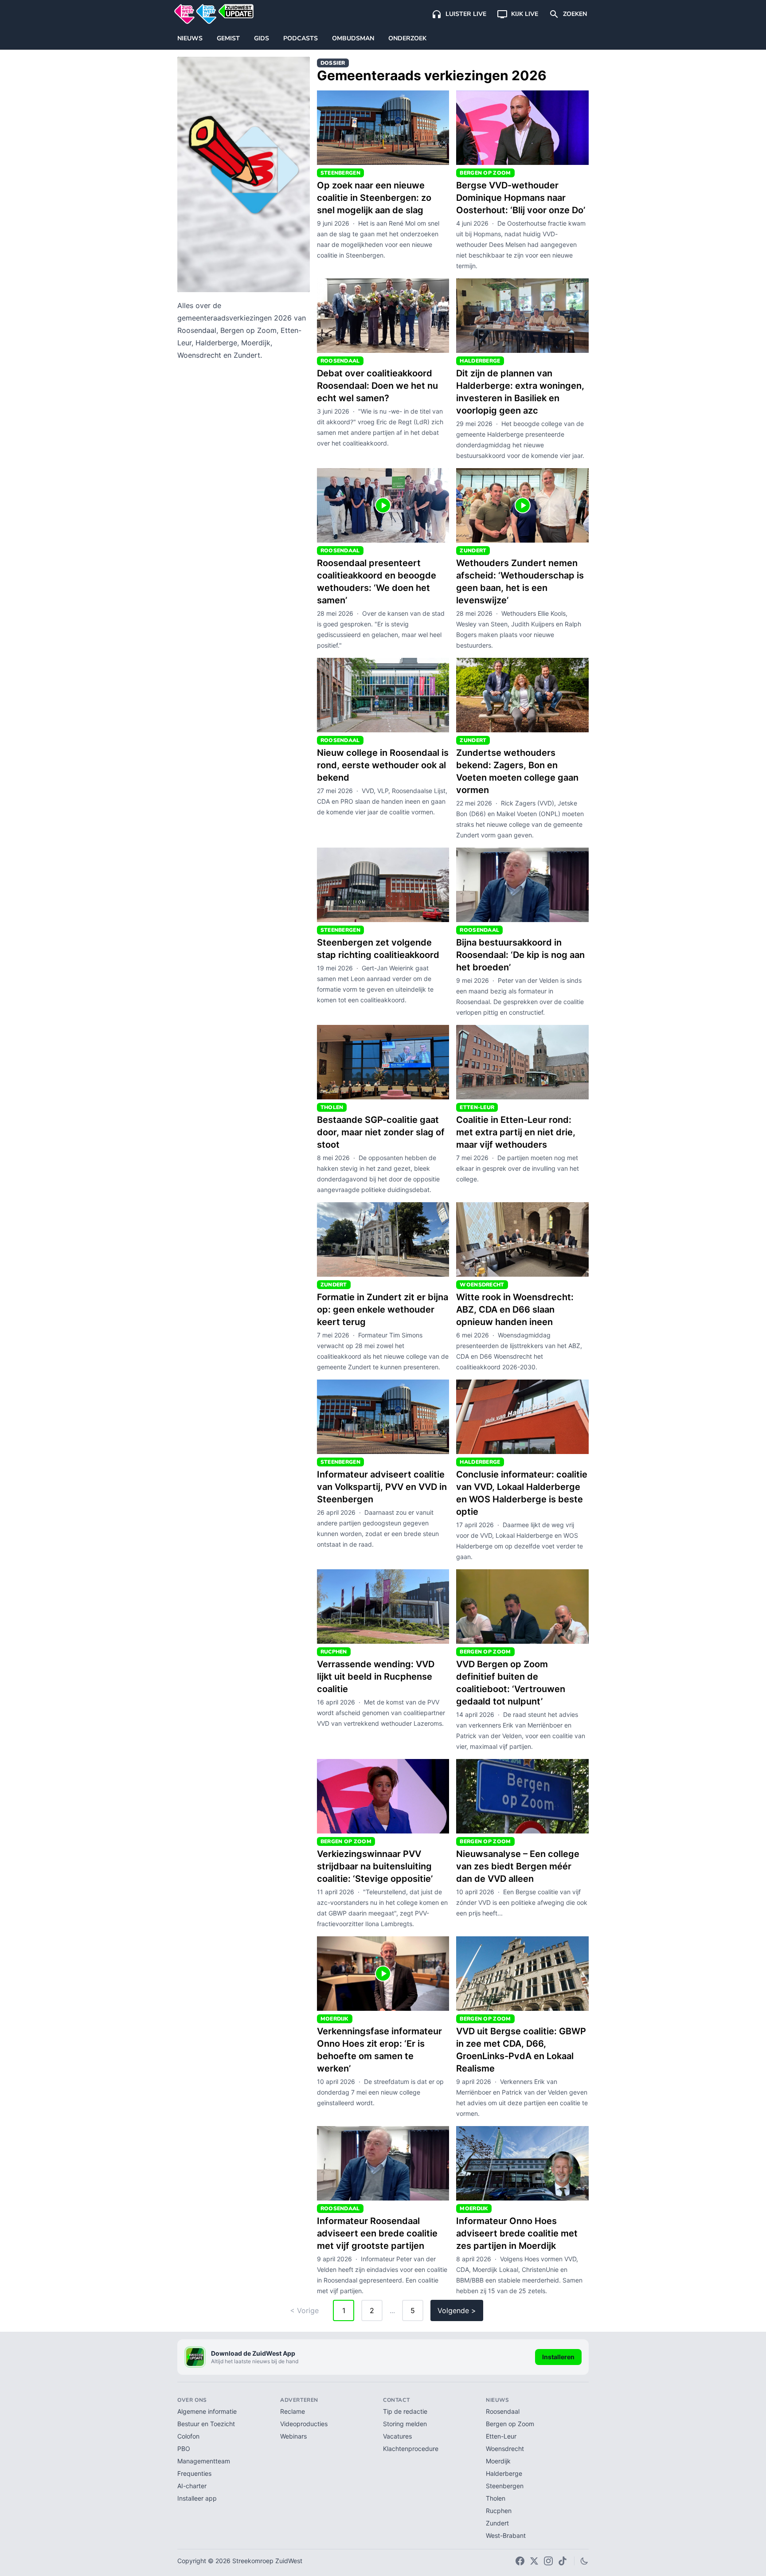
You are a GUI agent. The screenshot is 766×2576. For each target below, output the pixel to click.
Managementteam (204, 2461)
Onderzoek (407, 38)
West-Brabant (506, 2535)
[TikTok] (563, 2561)
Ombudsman (353, 38)
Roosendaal (503, 2411)
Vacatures (397, 2436)
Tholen (496, 2498)
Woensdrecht (505, 2449)
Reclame (293, 2411)
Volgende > (457, 2310)
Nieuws (190, 38)
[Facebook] (520, 2561)
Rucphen (499, 2511)
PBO (184, 2449)
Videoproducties (304, 2424)
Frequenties (194, 2473)
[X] (534, 2561)
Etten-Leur (501, 2436)
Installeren (558, 2357)
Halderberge (504, 2473)
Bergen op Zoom (510, 2424)
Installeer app (197, 2498)
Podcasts (301, 38)
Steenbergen (505, 2486)
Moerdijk (498, 2461)
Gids (262, 38)
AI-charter (192, 2486)
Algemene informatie (207, 2411)
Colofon (188, 2436)
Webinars (293, 2436)
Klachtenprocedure (411, 2449)
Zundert (497, 2523)
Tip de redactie (405, 2411)
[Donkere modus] (584, 2561)
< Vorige (304, 2310)
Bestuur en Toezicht (206, 2424)
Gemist (228, 38)
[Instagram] (548, 2561)
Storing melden (405, 2424)
